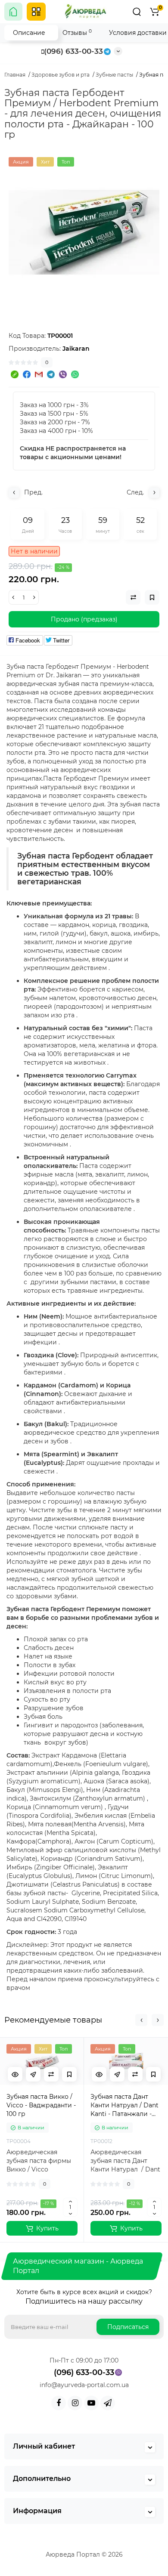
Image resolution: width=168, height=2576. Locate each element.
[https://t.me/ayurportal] (108, 2403)
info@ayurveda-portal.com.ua (84, 2385)
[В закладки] (69, 2074)
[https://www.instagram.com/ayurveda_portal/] (75, 2403)
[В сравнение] (51, 2074)
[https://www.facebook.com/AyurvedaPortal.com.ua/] (59, 2403)
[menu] (36, 12)
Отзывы (77, 32)
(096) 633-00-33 (73, 51)
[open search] (137, 12)
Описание (29, 33)
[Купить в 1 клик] (33, 2074)
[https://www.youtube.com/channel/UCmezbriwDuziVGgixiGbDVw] (91, 2403)
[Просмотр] (15, 2074)
